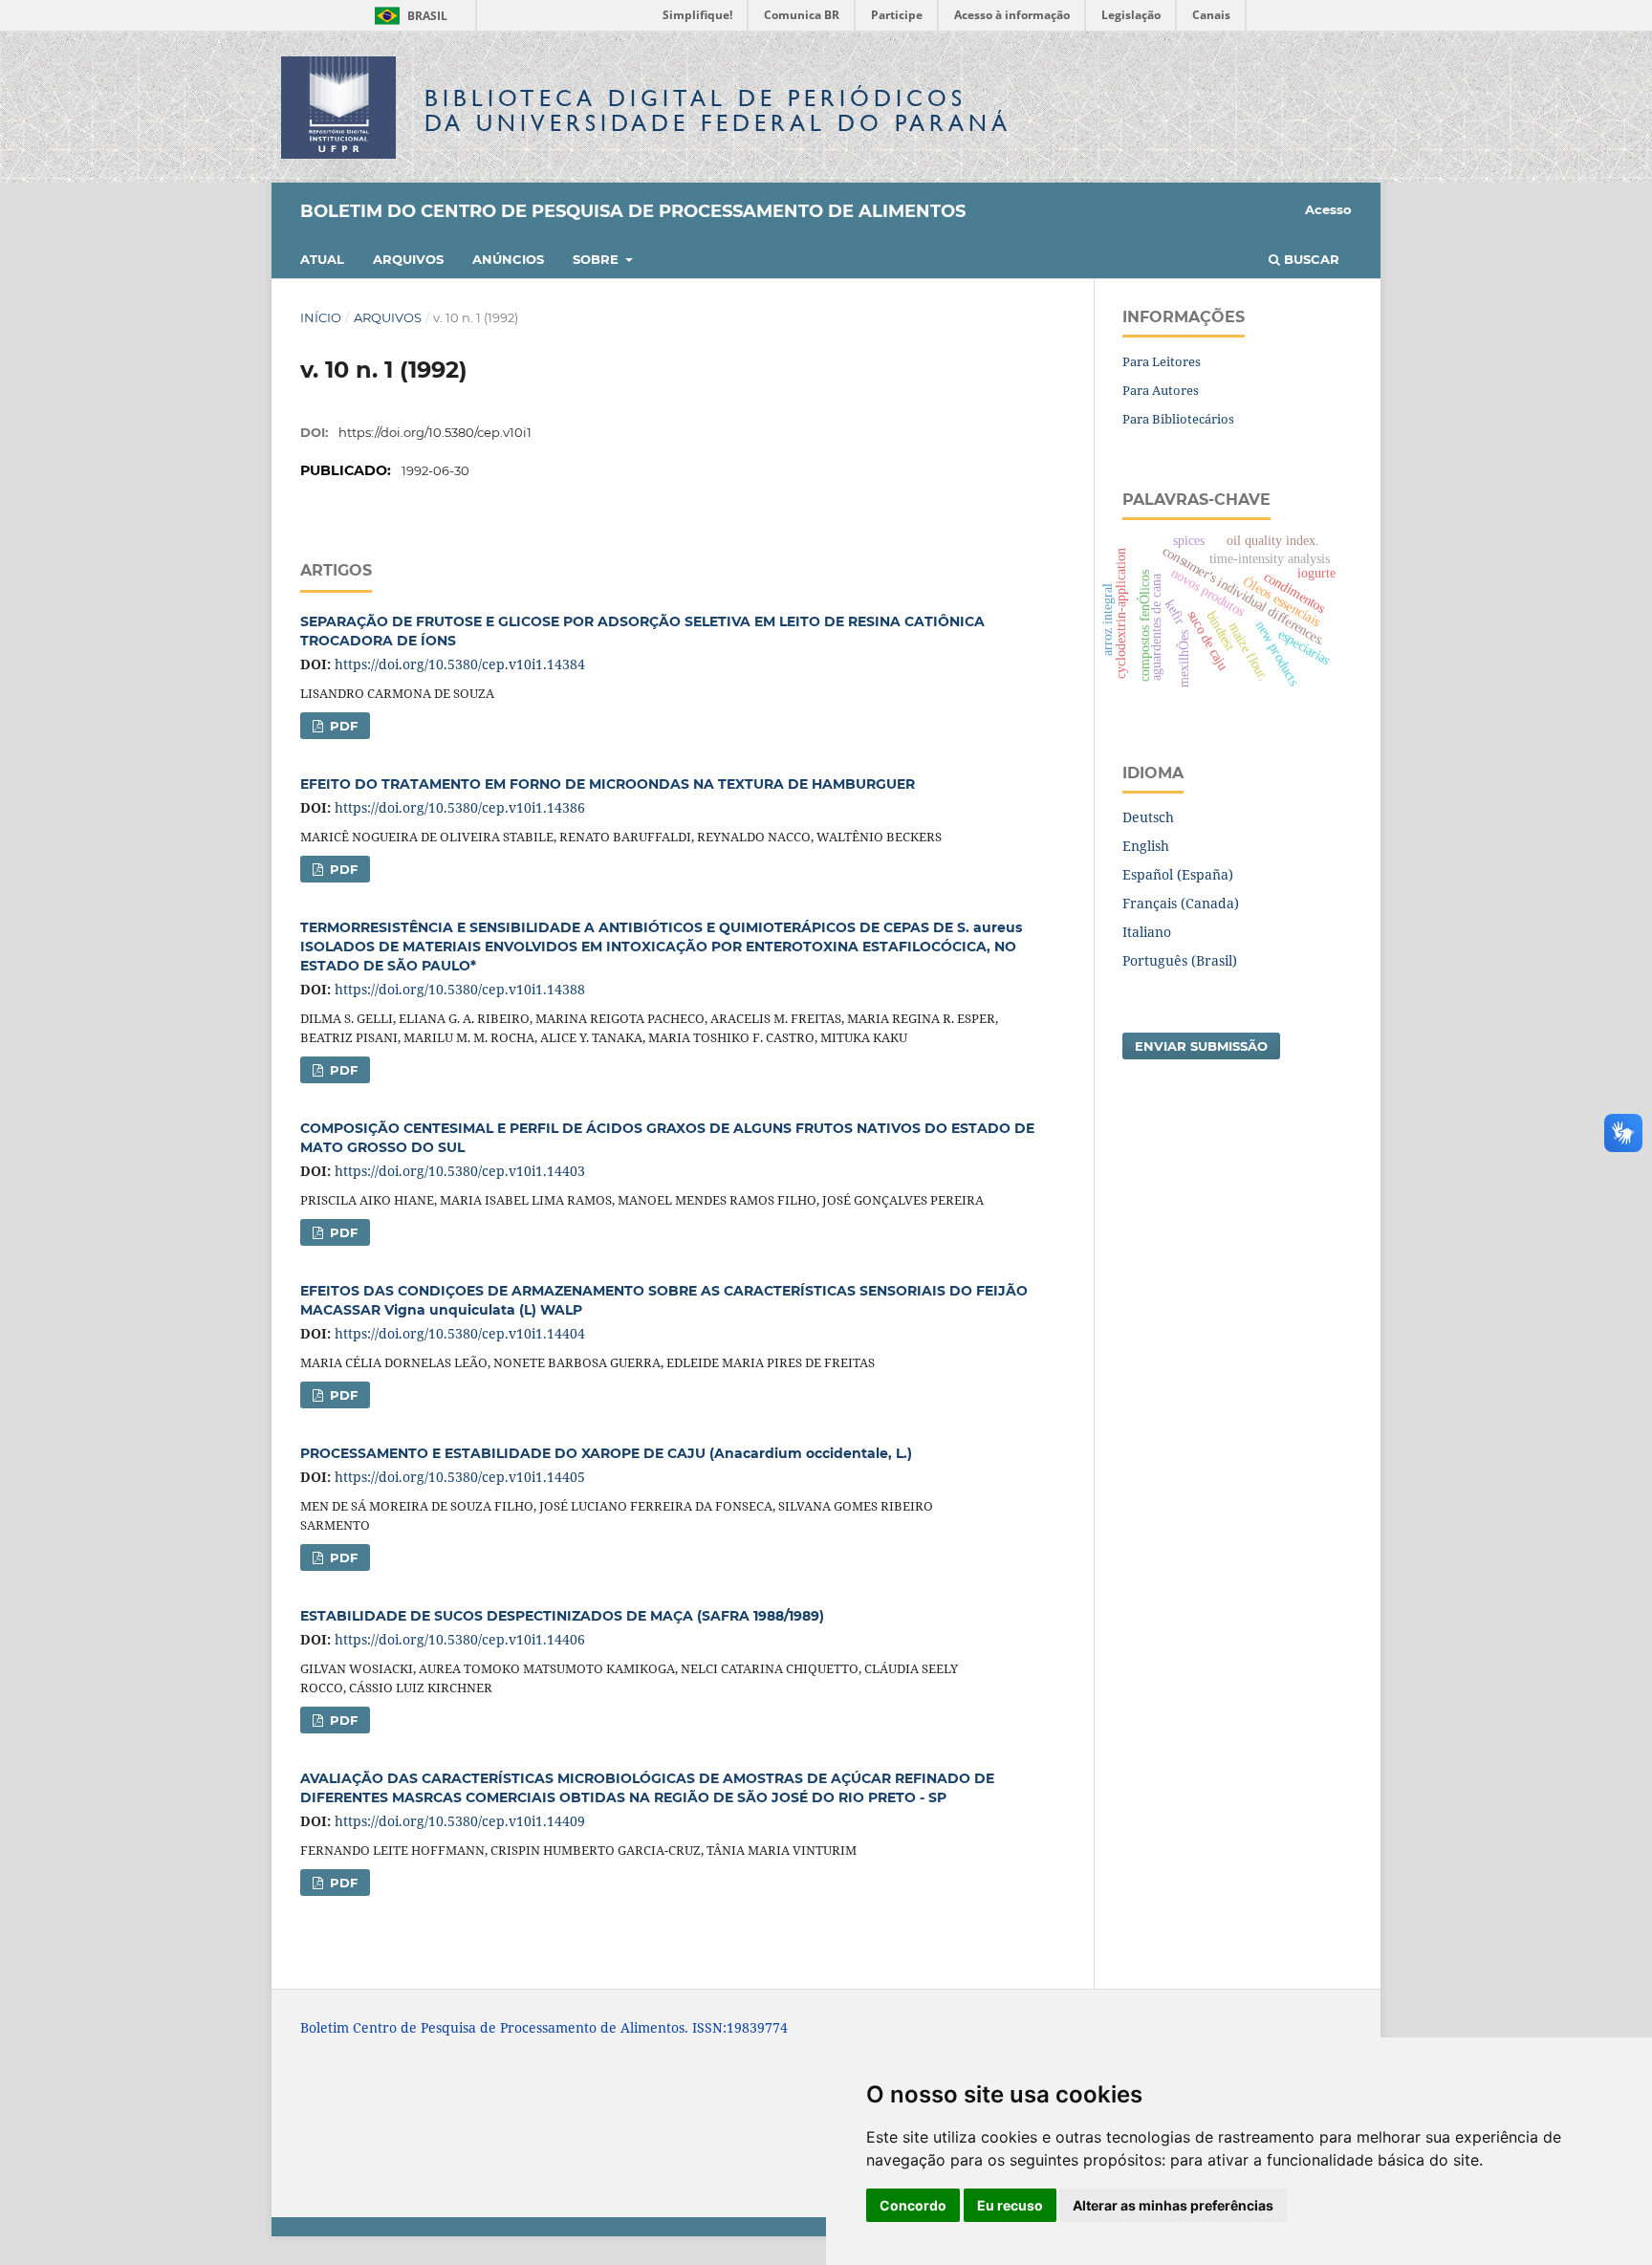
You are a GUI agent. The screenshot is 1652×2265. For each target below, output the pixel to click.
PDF (342, 726)
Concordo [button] (913, 2205)
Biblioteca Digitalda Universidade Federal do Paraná (718, 110)
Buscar (1310, 259)
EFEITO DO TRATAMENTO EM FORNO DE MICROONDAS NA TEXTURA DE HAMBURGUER (608, 784)
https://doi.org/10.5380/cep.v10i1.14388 (460, 989)
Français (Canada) (1181, 903)
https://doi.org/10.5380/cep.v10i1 (435, 432)
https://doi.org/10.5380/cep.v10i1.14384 (460, 664)
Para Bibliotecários (1178, 419)
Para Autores (1161, 390)
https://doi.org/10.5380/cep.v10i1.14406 (460, 1639)
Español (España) (1178, 874)
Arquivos (408, 259)
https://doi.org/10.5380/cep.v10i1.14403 (460, 1171)
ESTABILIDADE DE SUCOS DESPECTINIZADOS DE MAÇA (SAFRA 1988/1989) (562, 1616)
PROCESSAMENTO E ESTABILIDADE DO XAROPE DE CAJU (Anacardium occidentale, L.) (606, 1453)
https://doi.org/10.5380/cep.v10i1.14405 (460, 1477)
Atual (322, 259)
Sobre (598, 259)
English (1146, 846)
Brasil (408, 16)
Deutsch (1148, 817)
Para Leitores (1162, 361)
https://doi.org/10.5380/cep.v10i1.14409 (460, 1821)
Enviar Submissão (1201, 1046)
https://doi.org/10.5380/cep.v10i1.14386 (460, 807)
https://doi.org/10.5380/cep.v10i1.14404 (460, 1333)
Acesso (1328, 209)
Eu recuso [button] (1010, 2205)
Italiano (1147, 932)
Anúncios (508, 259)
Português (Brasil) (1180, 960)
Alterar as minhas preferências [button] (1173, 2205)
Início (321, 317)
